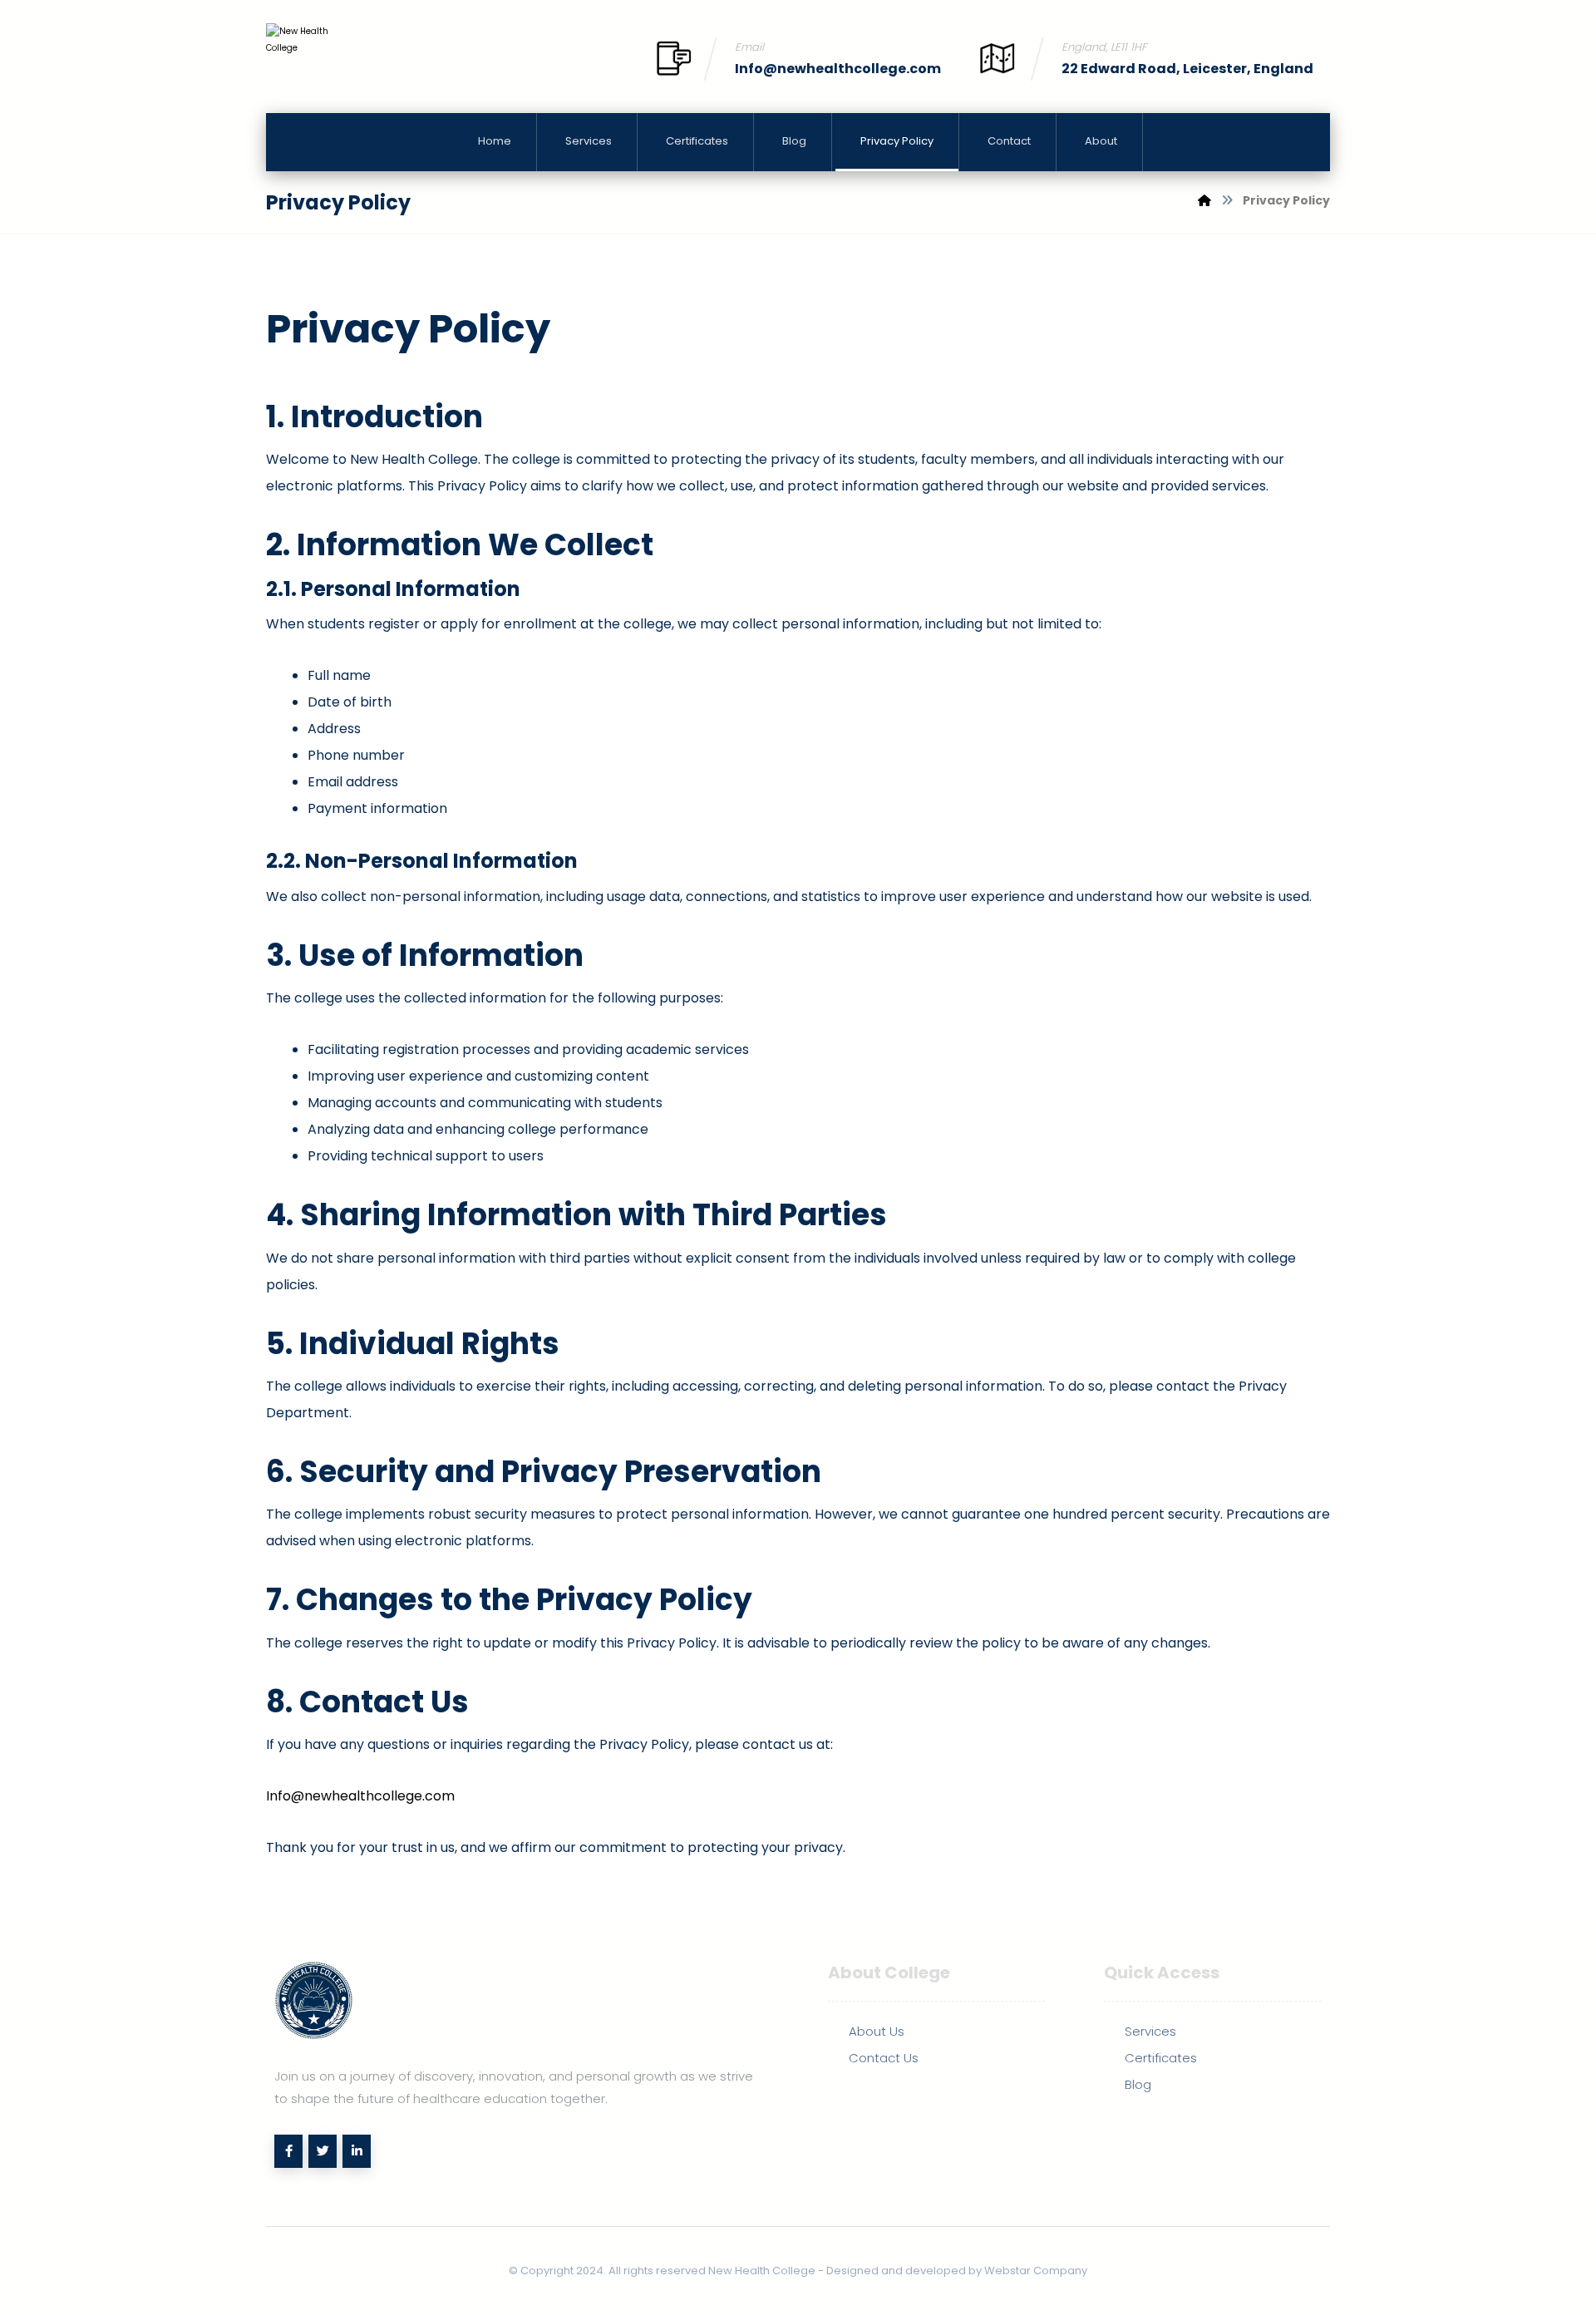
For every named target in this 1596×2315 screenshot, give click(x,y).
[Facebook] (288, 2151)
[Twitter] (323, 2151)
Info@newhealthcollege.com (360, 1796)
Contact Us (884, 2058)
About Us (877, 2031)
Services (1150, 2031)
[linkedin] (357, 2151)
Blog (1138, 2084)
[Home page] (1204, 200)
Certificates (1161, 2058)
